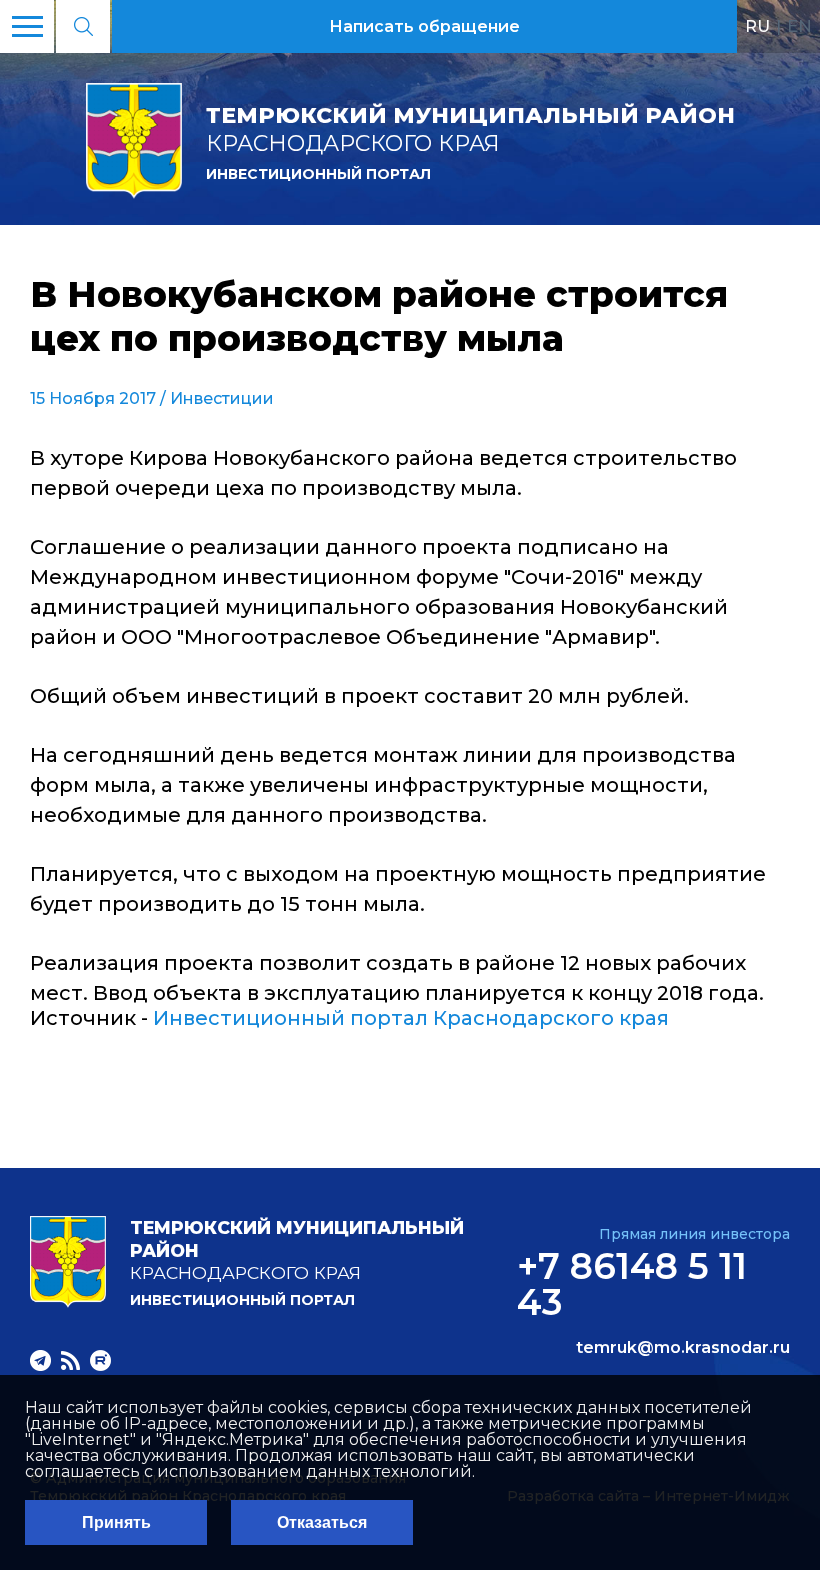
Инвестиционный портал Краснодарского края (411, 1018)
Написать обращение (424, 26)
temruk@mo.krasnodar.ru (683, 1348)
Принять (116, 1522)
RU (757, 26)
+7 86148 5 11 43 (632, 1284)
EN (799, 26)
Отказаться (322, 1522)
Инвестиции (222, 398)
